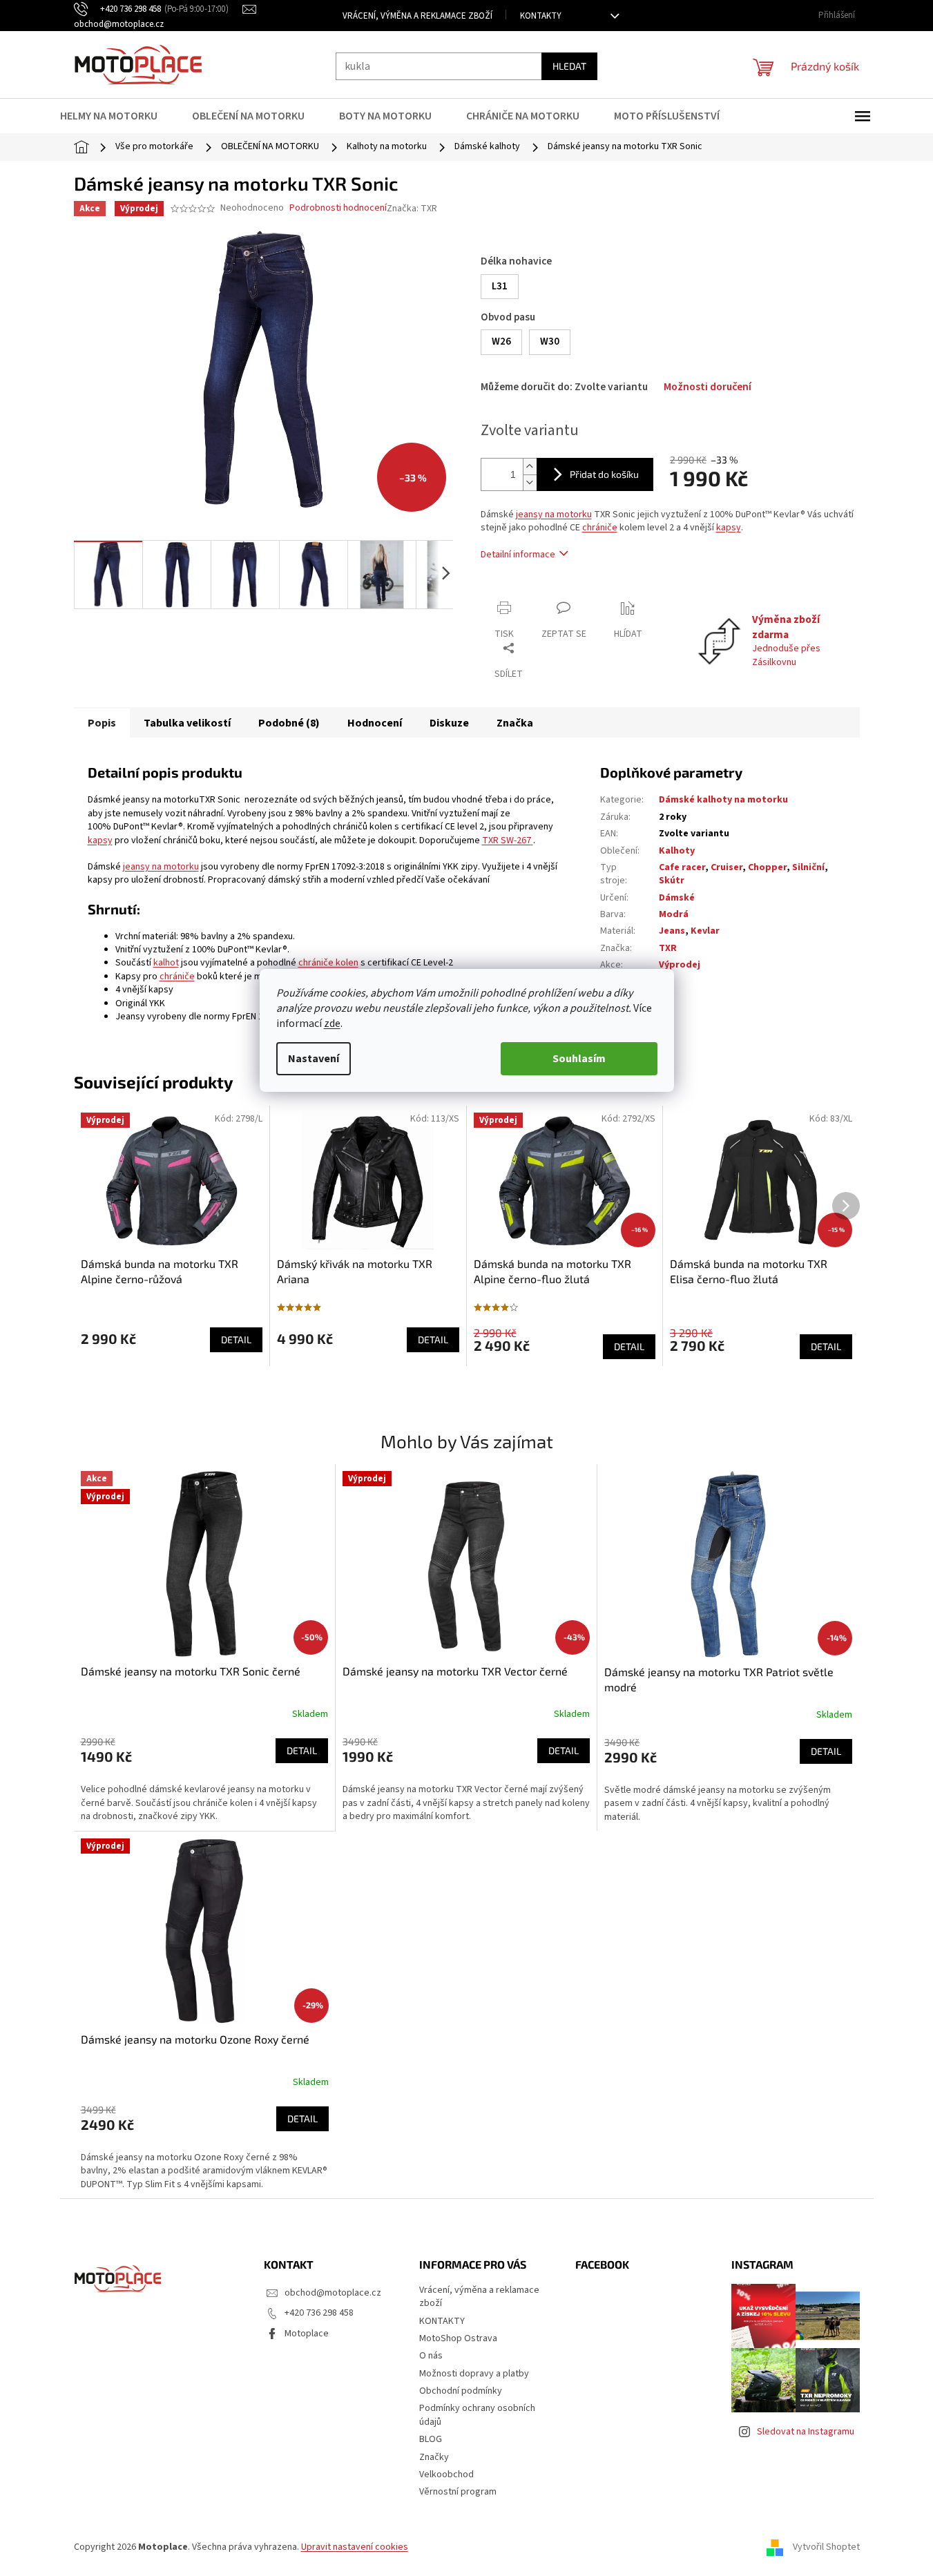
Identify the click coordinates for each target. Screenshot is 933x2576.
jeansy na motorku (554, 515)
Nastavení (314, 1059)
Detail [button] (302, 1750)
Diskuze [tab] (449, 723)
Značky (434, 2457)
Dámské (677, 898)
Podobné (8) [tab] (289, 723)
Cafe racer (682, 867)
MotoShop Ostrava (458, 2338)
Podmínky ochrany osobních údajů (477, 2415)
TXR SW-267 (507, 840)
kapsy (729, 528)
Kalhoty (677, 851)
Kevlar (705, 931)
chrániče (600, 528)
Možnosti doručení (708, 387)
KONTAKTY (541, 16)
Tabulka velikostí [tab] (187, 723)
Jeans (672, 931)
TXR (668, 948)
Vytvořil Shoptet (826, 2548)
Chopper (767, 867)
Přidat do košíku (604, 474)
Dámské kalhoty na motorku (723, 800)
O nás (431, 2356)
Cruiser (727, 867)
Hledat (569, 66)
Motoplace (307, 2334)
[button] (204, 1779)
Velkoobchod (446, 2474)
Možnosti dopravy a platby (474, 2374)
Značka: (412, 209)
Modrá (674, 914)
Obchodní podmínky (461, 2391)
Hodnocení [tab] (375, 723)
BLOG (431, 2439)
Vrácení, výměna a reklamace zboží (417, 16)
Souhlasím (579, 1059)
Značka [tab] (515, 723)
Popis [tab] (102, 723)
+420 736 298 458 (319, 2313)
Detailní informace (518, 555)
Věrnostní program (458, 2492)
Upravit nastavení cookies (355, 2547)
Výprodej (680, 965)
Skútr (672, 881)
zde (332, 1023)
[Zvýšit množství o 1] (530, 467)
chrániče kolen (328, 963)
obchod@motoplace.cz (333, 2293)
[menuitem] (117, 116)
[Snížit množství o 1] (530, 482)
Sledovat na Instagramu (806, 2432)
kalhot (166, 963)
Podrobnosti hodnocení (338, 208)
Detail (236, 1339)
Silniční (808, 867)
